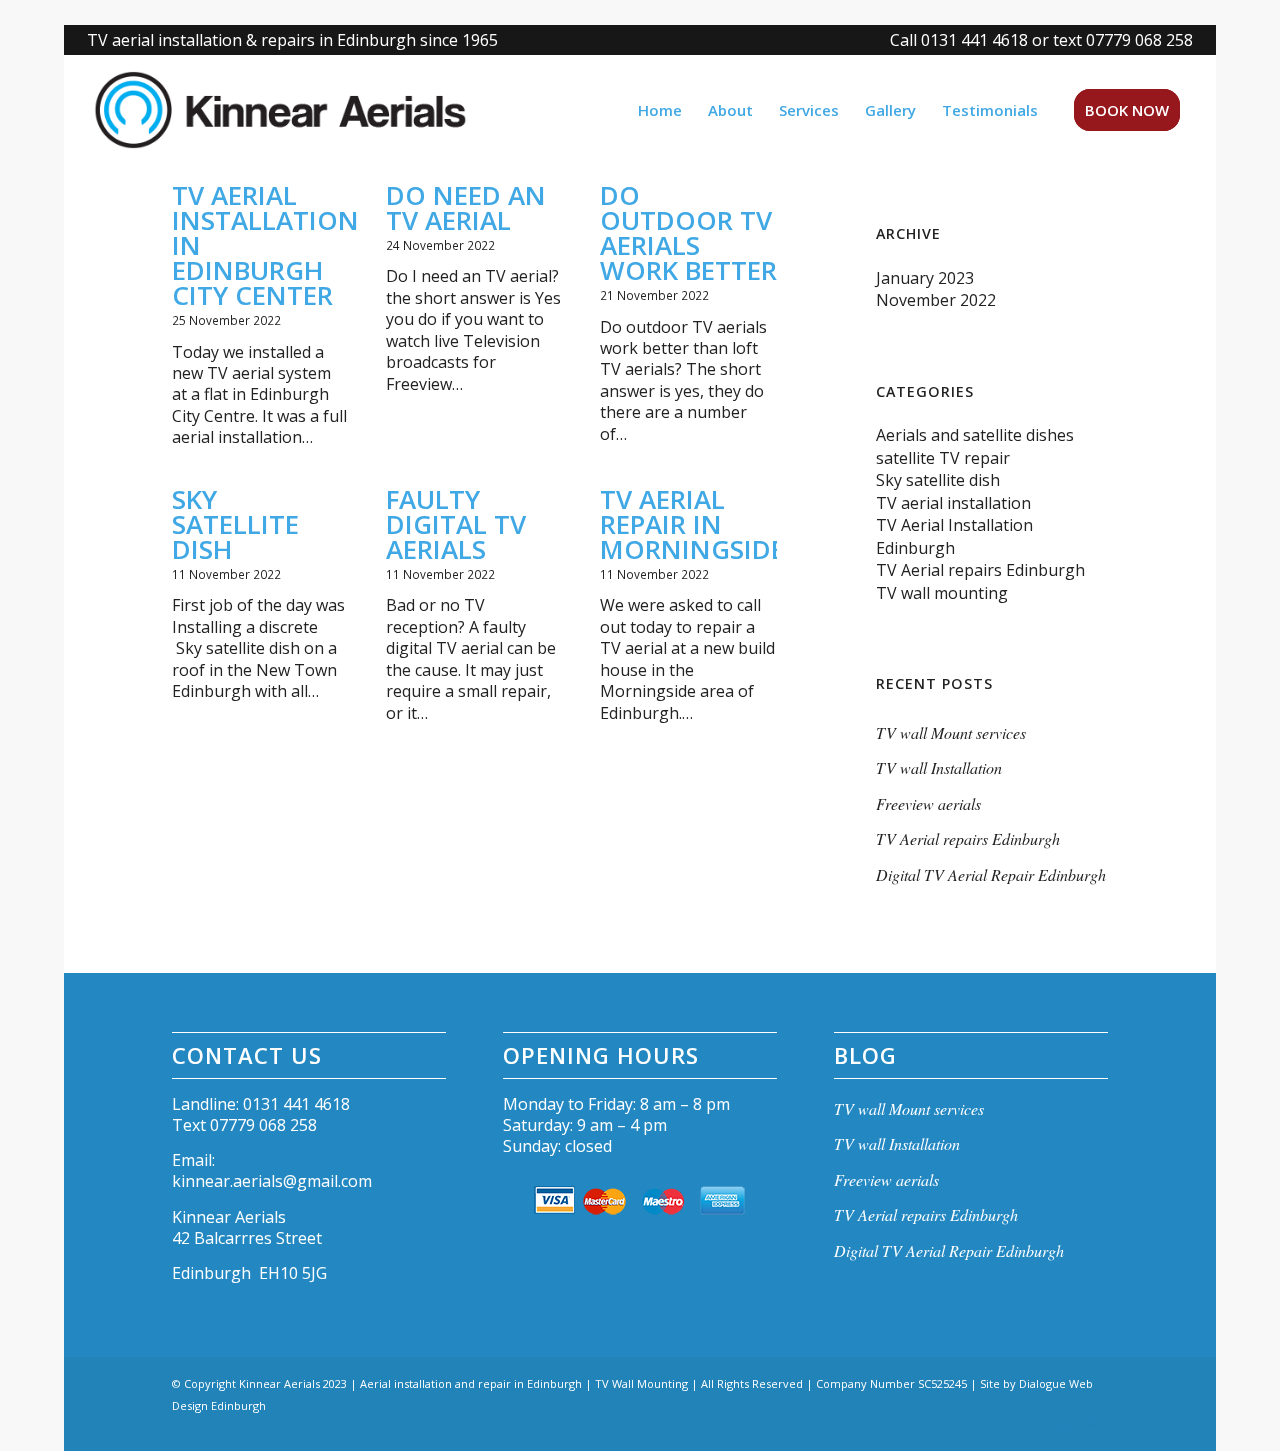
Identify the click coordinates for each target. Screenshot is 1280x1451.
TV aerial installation (953, 503)
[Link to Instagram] (1063, 1426)
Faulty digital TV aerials (456, 524)
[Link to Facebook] (1033, 1426)
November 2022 (936, 300)
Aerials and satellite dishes (975, 435)
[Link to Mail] (1093, 1426)
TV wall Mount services (951, 732)
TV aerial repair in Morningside (692, 524)
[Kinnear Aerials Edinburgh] (295, 110)
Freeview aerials (928, 803)
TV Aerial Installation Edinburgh (954, 536)
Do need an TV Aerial (466, 207)
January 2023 (925, 278)
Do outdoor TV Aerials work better (688, 232)
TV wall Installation (939, 767)
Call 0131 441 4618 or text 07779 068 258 (1041, 40)
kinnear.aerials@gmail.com (272, 1181)
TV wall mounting (942, 593)
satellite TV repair (943, 458)
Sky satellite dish (235, 524)
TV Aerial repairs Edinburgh (980, 570)
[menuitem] (1036, 40)
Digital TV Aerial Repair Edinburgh (991, 874)
